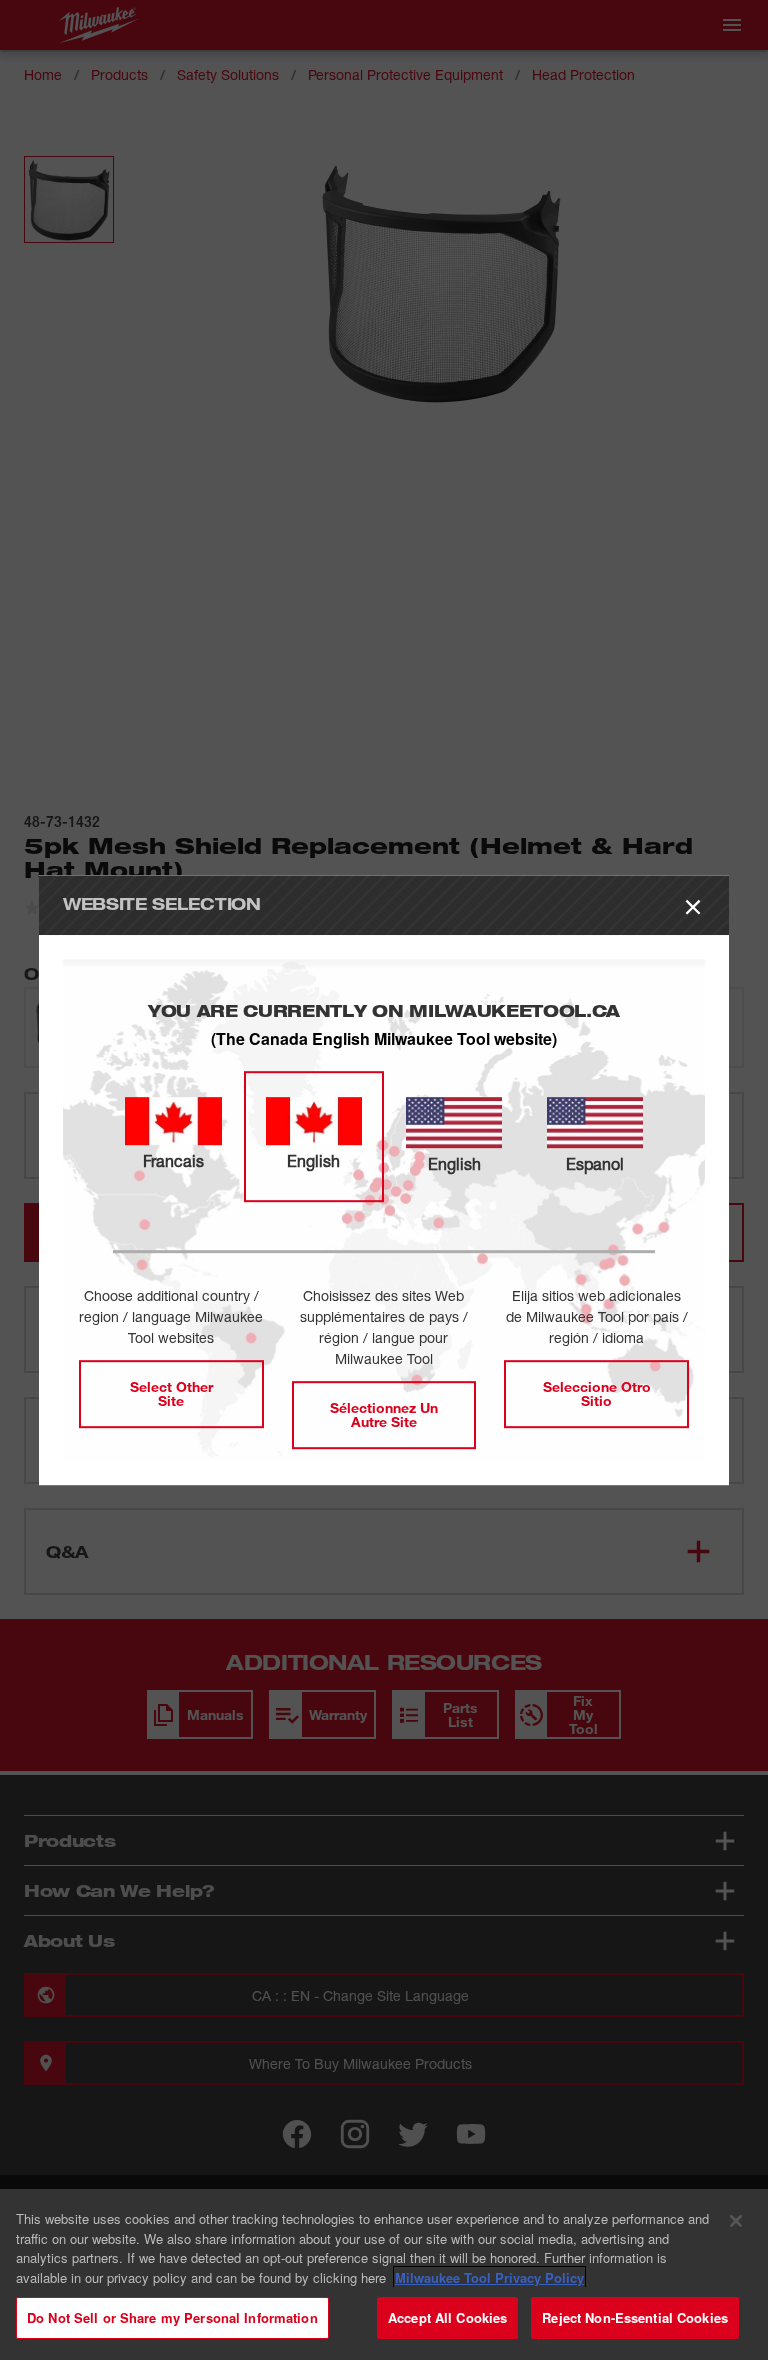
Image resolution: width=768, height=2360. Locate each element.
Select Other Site (171, 1393)
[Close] (736, 2221)
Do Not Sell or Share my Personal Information (172, 2317)
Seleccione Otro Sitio (597, 1393)
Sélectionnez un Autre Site (384, 1414)
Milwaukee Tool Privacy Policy (489, 2277)
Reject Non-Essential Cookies (635, 2317)
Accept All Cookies (447, 2317)
